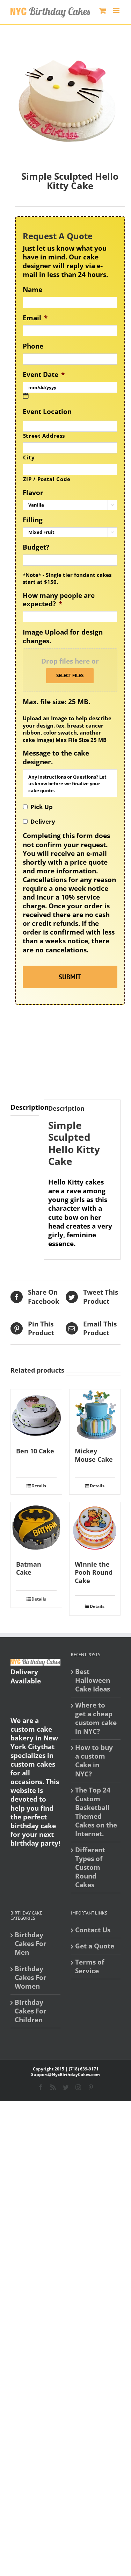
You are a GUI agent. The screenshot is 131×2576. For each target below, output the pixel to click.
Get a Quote (95, 1946)
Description (25, 1107)
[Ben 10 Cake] (36, 1415)
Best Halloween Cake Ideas (93, 1680)
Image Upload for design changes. (63, 636)
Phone (33, 346)
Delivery (43, 821)
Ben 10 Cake (35, 1451)
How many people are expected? (59, 600)
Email (35, 318)
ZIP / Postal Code (47, 479)
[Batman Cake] (36, 1528)
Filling (33, 520)
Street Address (44, 436)
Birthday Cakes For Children (31, 2011)
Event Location (47, 412)
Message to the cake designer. (56, 757)
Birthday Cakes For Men (31, 1944)
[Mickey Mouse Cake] (95, 1415)
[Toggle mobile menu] (117, 11)
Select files (70, 675)
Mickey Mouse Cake (94, 1455)
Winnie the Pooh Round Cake (94, 1573)
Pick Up (42, 807)
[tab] (25, 1108)
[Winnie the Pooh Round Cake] (95, 1528)
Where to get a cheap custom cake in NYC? (96, 1718)
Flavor (33, 493)
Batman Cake (29, 1568)
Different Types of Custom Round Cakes (90, 1867)
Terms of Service (90, 1967)
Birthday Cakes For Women (31, 1978)
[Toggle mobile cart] (103, 11)
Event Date (44, 375)
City (29, 457)
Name (32, 290)
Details (39, 1486)
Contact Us (93, 1930)
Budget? (36, 547)
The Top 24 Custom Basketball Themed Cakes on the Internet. (96, 1812)
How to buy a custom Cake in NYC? (94, 1761)
